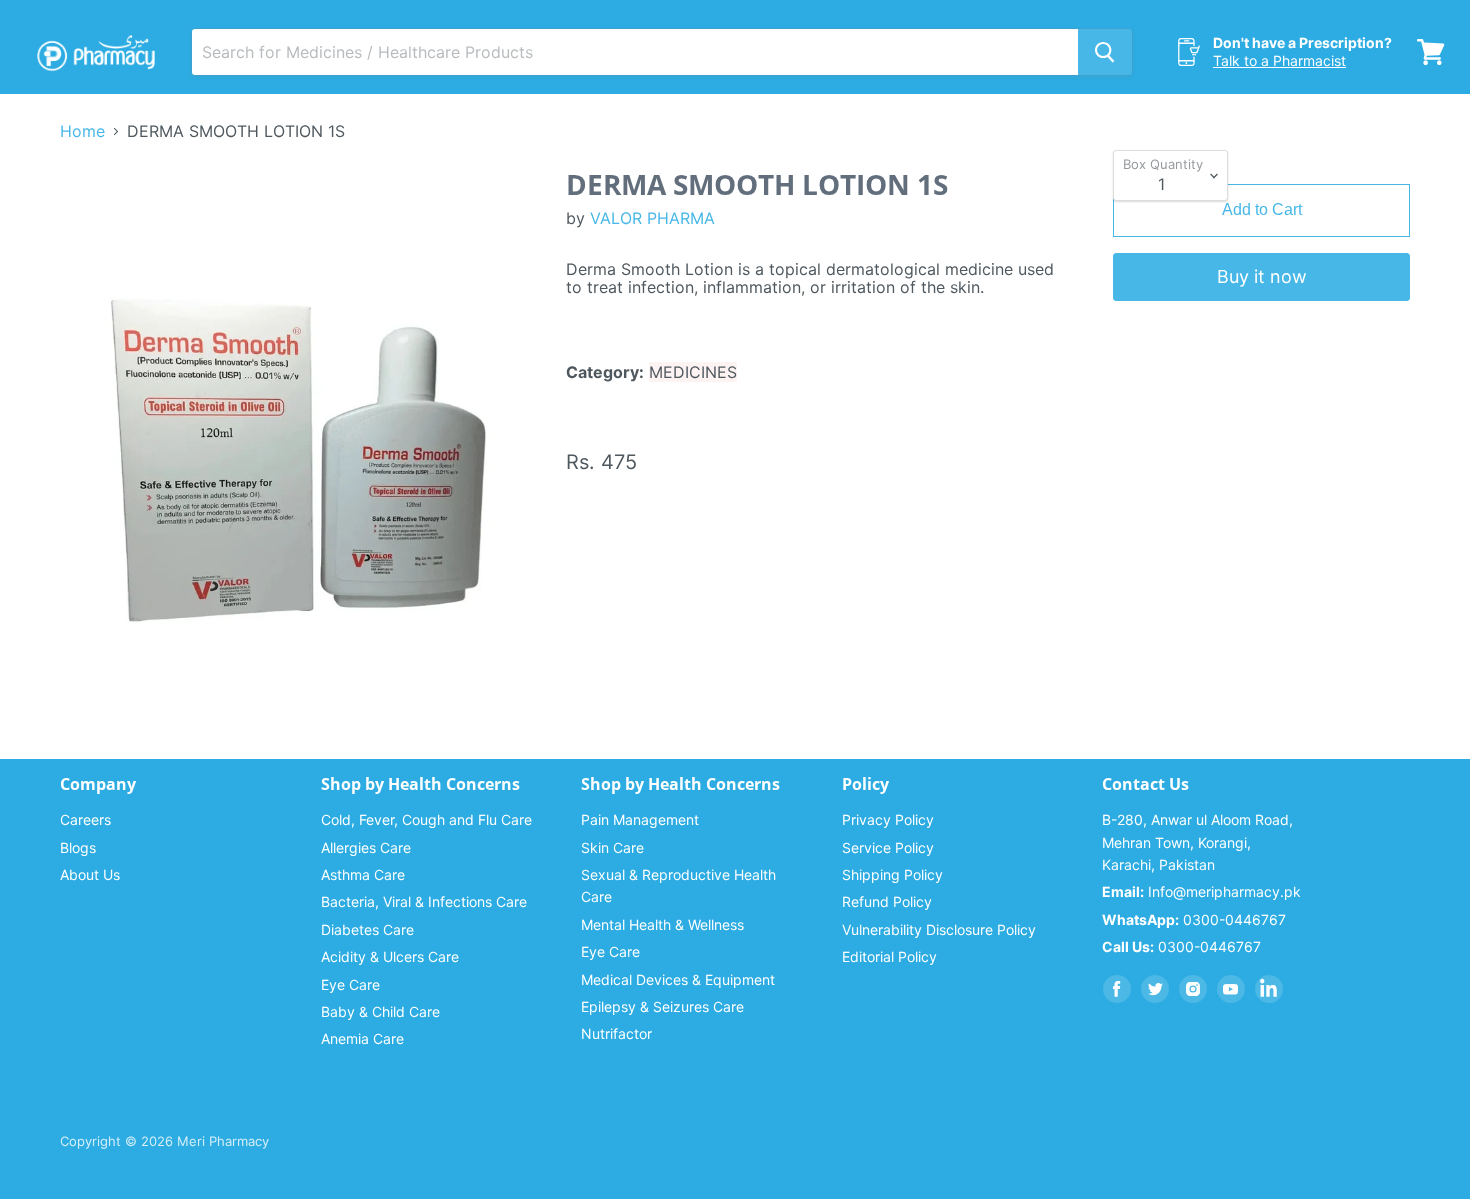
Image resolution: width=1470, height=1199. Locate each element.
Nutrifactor (616, 1033)
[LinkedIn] (1269, 989)
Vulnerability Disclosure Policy (939, 929)
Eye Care (350, 984)
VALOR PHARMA (652, 218)
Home (82, 131)
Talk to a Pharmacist (1279, 60)
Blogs (78, 847)
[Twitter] (1155, 989)
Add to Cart (1262, 209)
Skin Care (612, 847)
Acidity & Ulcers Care (390, 956)
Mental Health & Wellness (662, 924)
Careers (85, 819)
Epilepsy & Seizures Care (662, 1006)
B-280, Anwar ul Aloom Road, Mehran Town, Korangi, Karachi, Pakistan (1197, 842)
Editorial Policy (889, 956)
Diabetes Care (367, 929)
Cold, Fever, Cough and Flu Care (426, 819)
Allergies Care (366, 847)
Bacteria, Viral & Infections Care (424, 901)
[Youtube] (1231, 989)
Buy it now (1262, 276)
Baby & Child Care (380, 1011)
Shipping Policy (892, 874)
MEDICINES (693, 372)
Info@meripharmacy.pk (1201, 891)
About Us (90, 874)
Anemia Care (362, 1038)
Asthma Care (363, 874)
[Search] (1105, 52)
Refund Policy (887, 901)
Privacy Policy (888, 819)
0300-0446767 (1194, 919)
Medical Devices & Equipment (678, 979)
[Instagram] (1193, 989)
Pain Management (640, 819)
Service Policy (888, 847)
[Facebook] (1117, 989)
